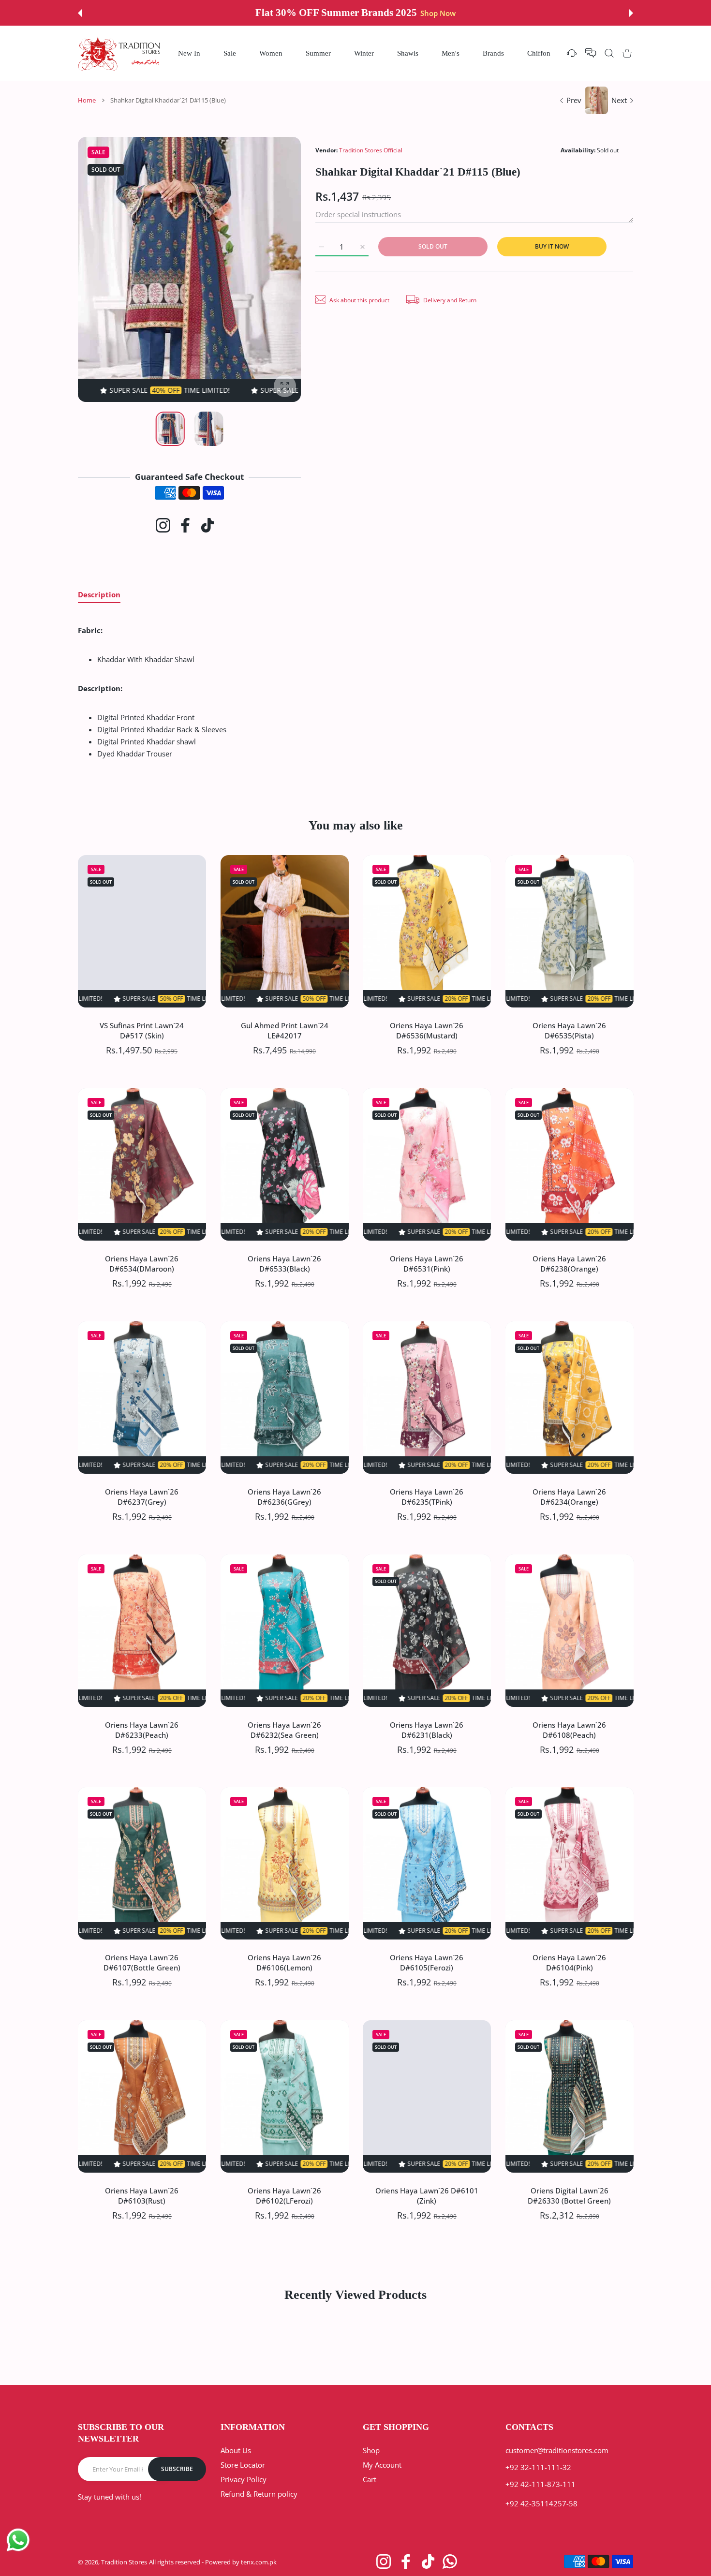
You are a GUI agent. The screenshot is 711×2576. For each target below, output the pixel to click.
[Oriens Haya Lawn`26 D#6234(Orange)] (570, 1398)
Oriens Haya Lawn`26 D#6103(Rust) (142, 2196)
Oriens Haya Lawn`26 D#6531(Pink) (427, 1263)
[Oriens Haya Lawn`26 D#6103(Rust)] (142, 2096)
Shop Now (430, 13)
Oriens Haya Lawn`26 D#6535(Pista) (569, 1030)
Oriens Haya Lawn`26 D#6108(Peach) (569, 1729)
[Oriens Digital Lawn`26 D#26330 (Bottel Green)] (570, 2096)
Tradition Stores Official (371, 150)
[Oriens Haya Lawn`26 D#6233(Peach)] (142, 1631)
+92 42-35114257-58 (541, 2503)
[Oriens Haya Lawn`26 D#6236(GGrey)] (285, 1398)
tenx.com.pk (259, 2562)
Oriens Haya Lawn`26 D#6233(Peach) (142, 1729)
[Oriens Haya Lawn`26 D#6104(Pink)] (570, 1863)
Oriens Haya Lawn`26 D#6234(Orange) (569, 1496)
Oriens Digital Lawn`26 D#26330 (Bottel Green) (569, 2196)
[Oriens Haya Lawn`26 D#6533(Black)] (285, 1164)
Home (87, 100)
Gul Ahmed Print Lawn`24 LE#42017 (284, 1030)
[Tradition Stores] (119, 53)
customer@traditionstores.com (557, 2450)
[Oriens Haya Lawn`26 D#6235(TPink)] (427, 1398)
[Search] (609, 53)
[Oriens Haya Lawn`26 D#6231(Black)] (427, 1631)
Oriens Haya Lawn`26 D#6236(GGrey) (284, 1496)
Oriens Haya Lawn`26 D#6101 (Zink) (427, 2196)
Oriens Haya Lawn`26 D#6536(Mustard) (427, 1030)
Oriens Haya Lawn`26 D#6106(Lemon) (284, 1962)
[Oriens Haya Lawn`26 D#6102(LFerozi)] (285, 2096)
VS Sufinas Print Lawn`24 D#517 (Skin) (142, 1030)
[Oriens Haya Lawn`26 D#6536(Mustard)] (427, 931)
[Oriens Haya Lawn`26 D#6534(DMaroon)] (142, 1164)
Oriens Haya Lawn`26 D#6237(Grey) (142, 1496)
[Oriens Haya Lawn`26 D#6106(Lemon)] (285, 1863)
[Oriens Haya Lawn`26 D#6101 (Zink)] (427, 2096)
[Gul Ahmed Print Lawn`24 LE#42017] (285, 931)
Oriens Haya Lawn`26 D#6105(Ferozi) (427, 1962)
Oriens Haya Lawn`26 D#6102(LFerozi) (284, 2196)
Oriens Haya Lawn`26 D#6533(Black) (284, 1263)
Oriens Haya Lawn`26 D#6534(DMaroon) (142, 1263)
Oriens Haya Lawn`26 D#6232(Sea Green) (284, 1729)
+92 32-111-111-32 (538, 2467)
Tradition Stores (124, 2562)
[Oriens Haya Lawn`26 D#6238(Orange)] (570, 1164)
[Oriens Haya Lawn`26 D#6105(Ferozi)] (427, 1863)
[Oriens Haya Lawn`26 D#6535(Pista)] (570, 931)
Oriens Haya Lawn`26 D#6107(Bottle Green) (142, 1962)
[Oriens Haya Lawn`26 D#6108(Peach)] (570, 1631)
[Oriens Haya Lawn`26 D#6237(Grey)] (142, 1398)
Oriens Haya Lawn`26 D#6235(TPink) (427, 1496)
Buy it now (552, 246)
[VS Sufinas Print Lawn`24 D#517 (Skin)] (142, 931)
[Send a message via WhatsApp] (18, 2540)
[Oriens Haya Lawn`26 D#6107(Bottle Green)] (142, 1863)
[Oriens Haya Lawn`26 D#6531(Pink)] (427, 1164)
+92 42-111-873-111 (541, 2484)
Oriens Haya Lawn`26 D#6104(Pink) (569, 1962)
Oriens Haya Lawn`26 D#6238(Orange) (569, 1263)
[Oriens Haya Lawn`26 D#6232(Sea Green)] (285, 1631)
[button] (80, 13)
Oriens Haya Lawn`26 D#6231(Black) (427, 1729)
